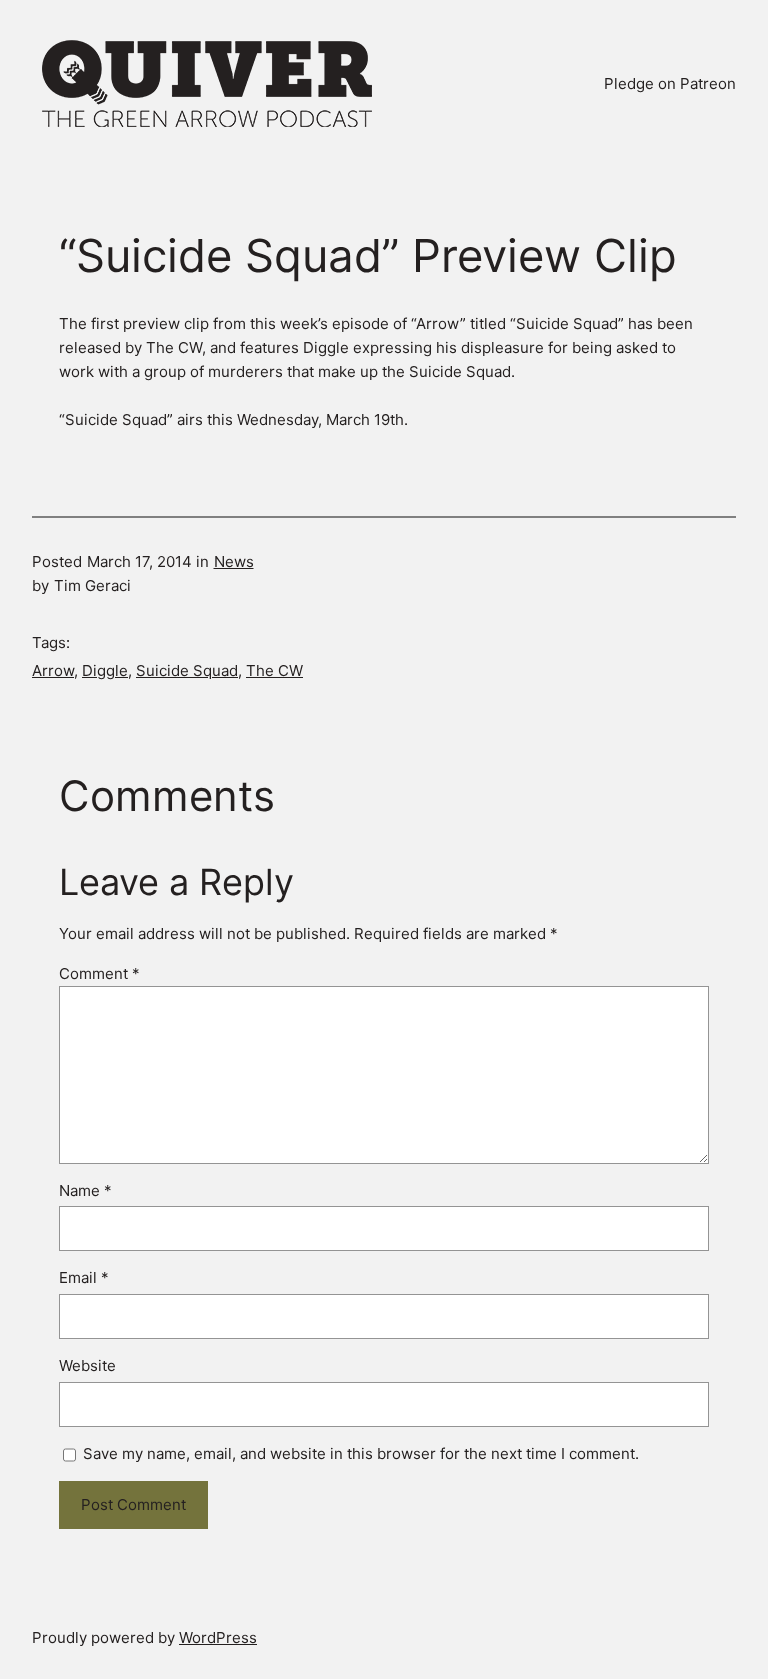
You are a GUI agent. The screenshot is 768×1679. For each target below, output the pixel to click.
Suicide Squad (187, 670)
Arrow (53, 670)
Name (85, 1190)
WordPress (218, 1637)
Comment (99, 973)
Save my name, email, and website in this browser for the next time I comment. (361, 1453)
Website (87, 1365)
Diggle (105, 670)
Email (84, 1277)
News (234, 561)
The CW (274, 670)
